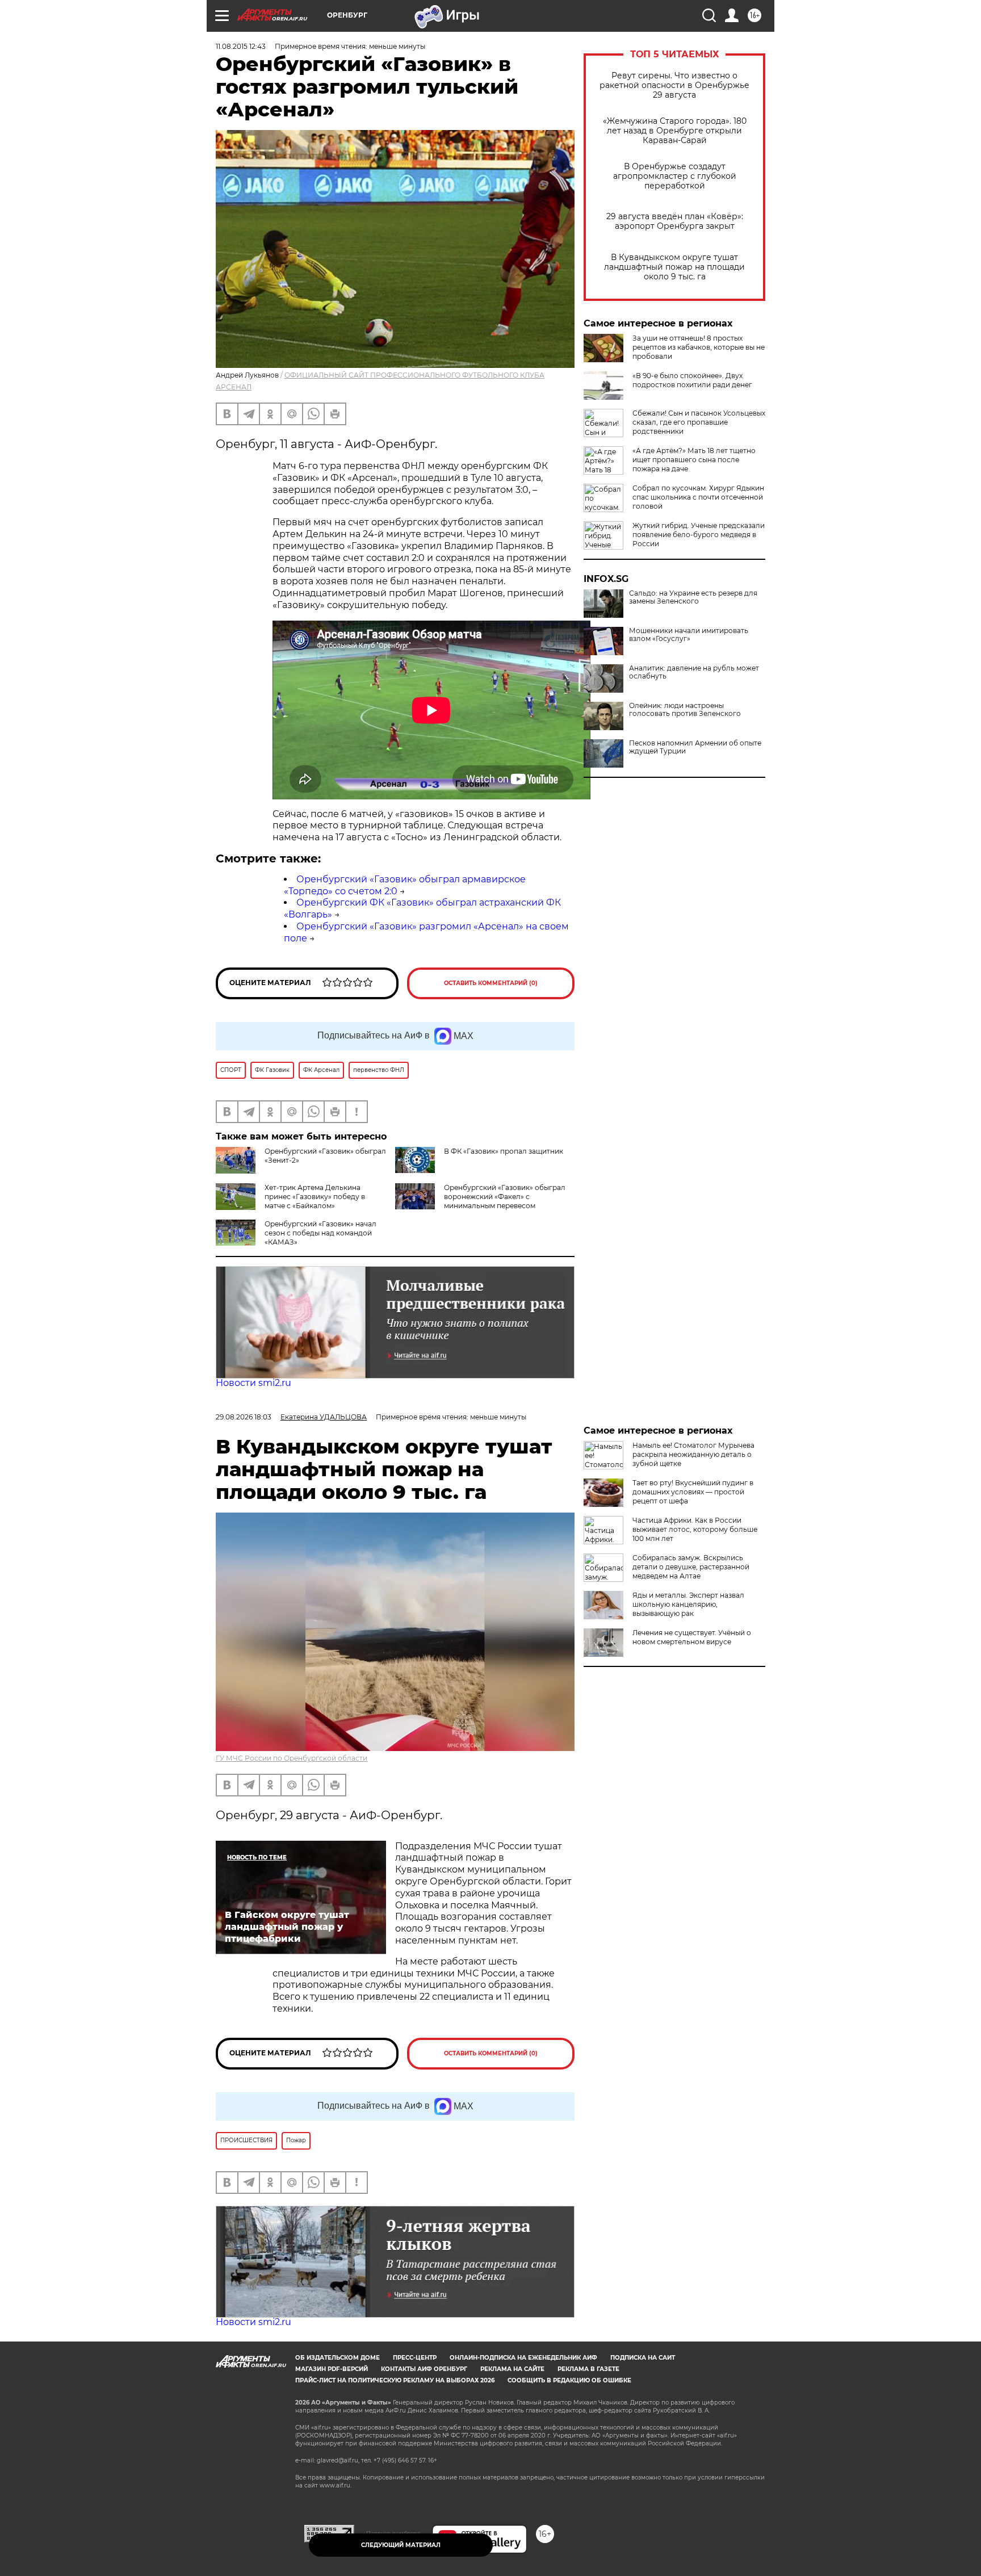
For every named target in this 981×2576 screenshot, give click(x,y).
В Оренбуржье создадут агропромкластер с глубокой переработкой (675, 176)
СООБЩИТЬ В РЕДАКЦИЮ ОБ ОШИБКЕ (569, 2380)
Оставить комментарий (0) (491, 983)
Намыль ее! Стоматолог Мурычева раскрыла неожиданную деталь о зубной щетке (693, 1454)
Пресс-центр (415, 2358)
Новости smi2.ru (253, 1383)
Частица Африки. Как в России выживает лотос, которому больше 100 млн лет (695, 1529)
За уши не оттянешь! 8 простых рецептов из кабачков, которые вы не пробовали (699, 347)
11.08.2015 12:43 (241, 46)
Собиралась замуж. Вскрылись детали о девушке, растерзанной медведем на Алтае (691, 1567)
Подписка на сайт (643, 2358)
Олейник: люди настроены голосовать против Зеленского (685, 710)
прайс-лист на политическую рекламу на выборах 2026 (395, 2380)
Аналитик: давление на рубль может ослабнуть (694, 672)
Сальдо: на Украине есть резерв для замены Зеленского (693, 597)
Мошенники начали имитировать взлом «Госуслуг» (689, 635)
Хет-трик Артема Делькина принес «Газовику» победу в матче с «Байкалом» (315, 1197)
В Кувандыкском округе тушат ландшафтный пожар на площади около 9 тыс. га (674, 267)
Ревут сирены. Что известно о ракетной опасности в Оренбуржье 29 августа (674, 85)
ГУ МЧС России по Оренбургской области (292, 1758)
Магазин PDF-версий (332, 2369)
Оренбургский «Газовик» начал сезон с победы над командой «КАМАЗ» (320, 1233)
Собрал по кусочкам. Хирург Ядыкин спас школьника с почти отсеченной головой (698, 497)
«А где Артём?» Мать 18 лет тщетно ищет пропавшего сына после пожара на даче (694, 460)
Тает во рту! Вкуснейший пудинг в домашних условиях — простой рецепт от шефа (693, 1492)
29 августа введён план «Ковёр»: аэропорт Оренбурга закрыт (675, 221)
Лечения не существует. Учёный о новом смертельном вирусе (692, 1637)
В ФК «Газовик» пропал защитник (504, 1151)
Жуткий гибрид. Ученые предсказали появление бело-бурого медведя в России (699, 535)
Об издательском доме (338, 2358)
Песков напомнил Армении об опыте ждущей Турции (695, 747)
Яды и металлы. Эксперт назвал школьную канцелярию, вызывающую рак (688, 1604)
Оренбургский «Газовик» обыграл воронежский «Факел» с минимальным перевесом (505, 1197)
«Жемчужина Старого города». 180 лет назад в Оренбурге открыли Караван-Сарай (675, 131)
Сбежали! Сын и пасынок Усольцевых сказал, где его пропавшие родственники (699, 422)
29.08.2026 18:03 (244, 1417)
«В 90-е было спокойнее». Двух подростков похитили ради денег (692, 380)
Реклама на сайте (512, 2369)
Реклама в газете (588, 2369)
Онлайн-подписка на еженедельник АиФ (523, 2358)
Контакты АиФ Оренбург (424, 2369)
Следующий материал (401, 2545)
